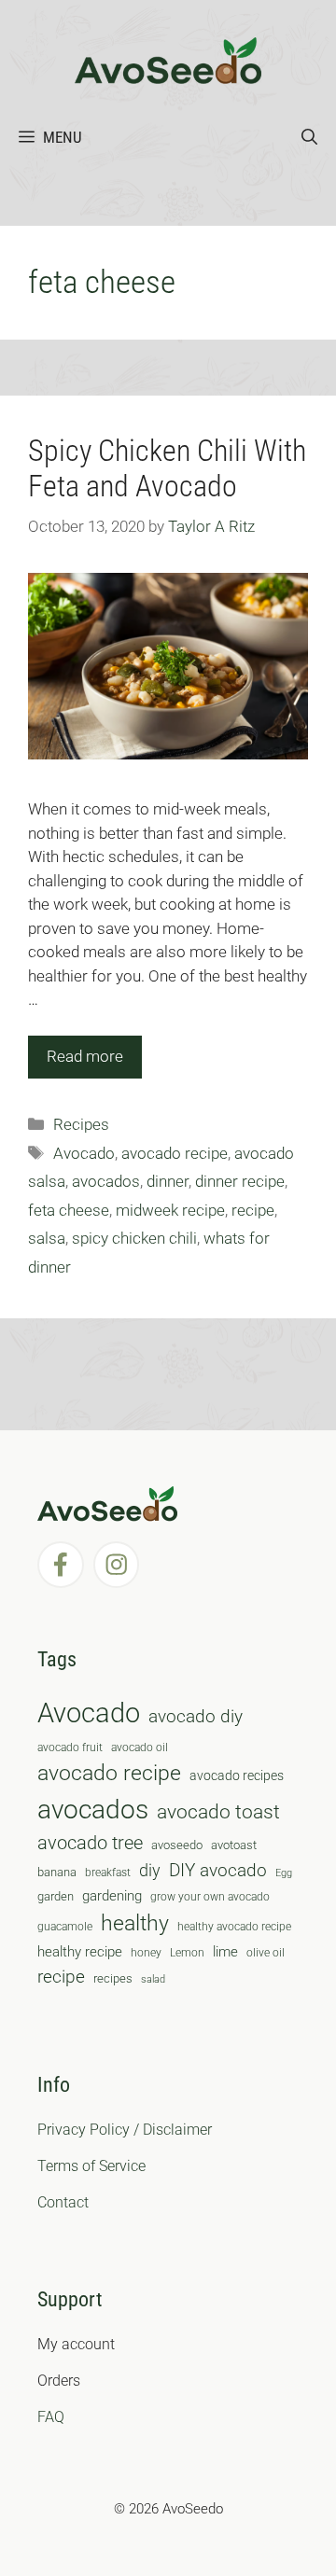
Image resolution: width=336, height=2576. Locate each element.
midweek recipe (170, 1210)
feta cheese (69, 1210)
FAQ (51, 2417)
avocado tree (90, 1843)
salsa (47, 1238)
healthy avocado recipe (234, 1927)
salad (153, 1979)
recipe (253, 1210)
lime (225, 1952)
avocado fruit (70, 1748)
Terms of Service (91, 2166)
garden (56, 1896)
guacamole (65, 1927)
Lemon (187, 1953)
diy (150, 1870)
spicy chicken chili (134, 1238)
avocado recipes (237, 1775)
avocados (106, 1181)
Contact (63, 2202)
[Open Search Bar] (309, 137)
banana (57, 1872)
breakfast (108, 1873)
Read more (85, 1056)
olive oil (266, 1953)
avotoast (234, 1845)
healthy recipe (80, 1952)
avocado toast (218, 1812)
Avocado (84, 1153)
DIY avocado (218, 1871)
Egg (284, 1873)
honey (146, 1953)
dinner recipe (240, 1181)
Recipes (81, 1124)
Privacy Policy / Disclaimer (125, 2130)
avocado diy (196, 1716)
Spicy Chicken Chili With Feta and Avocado (167, 468)
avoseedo (177, 1845)
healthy (135, 1923)
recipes (113, 1978)
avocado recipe (175, 1153)
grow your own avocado (210, 1897)
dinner (168, 1181)
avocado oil (140, 1748)
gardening (112, 1896)
